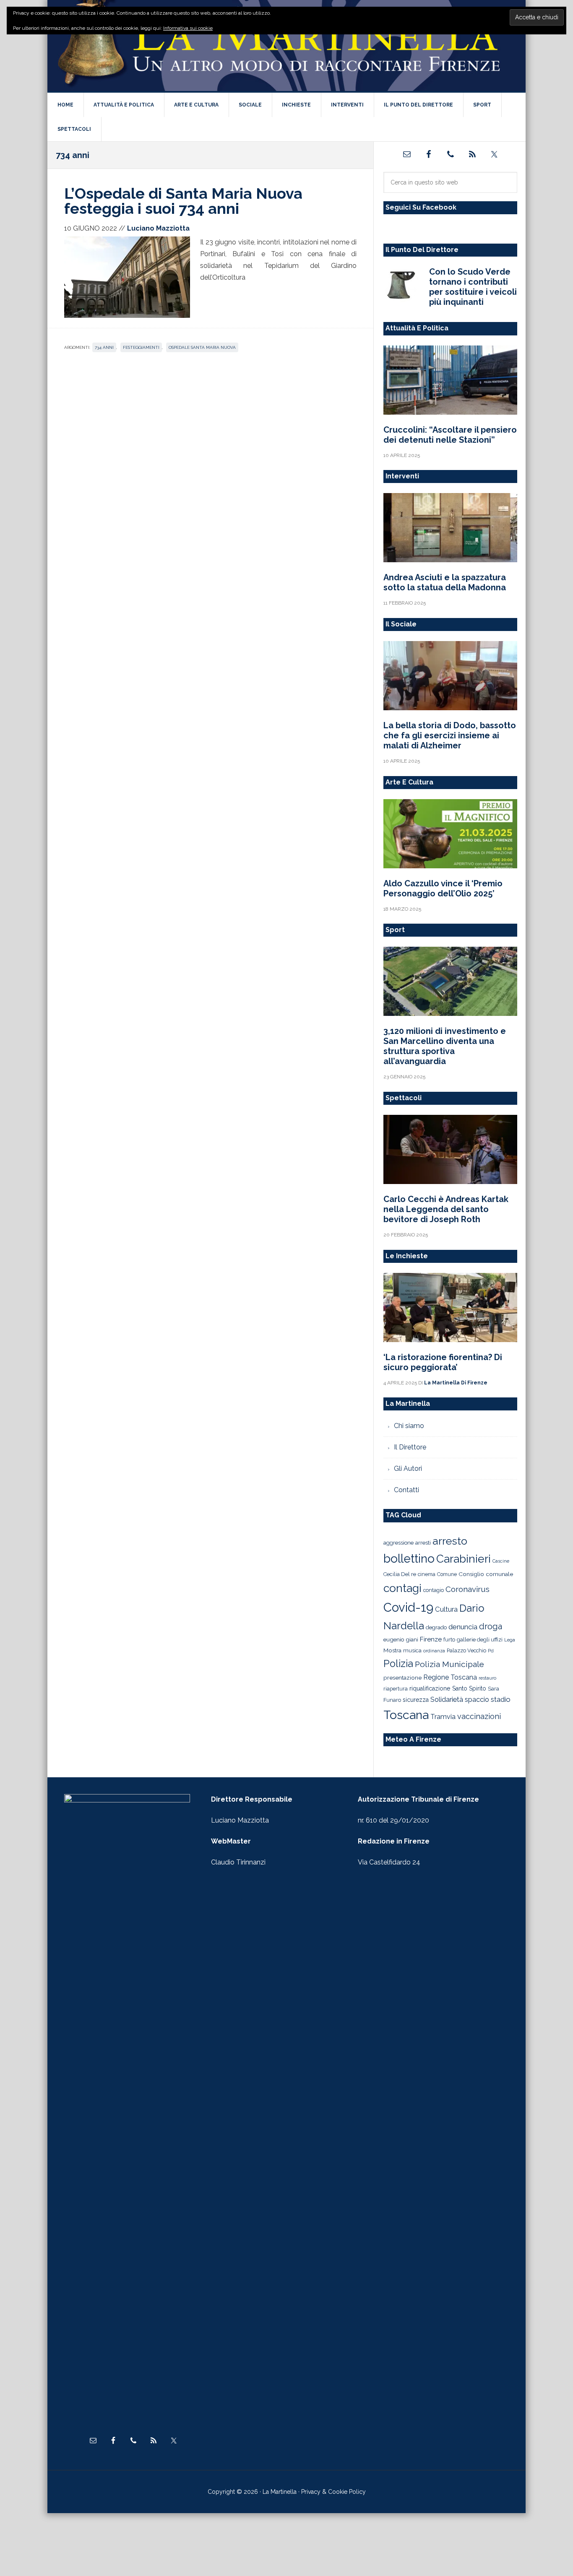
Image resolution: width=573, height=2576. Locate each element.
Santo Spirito (469, 1688)
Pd (491, 1651)
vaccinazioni (479, 1716)
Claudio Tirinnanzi (238, 1862)
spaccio (477, 1700)
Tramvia (443, 1717)
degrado (436, 1627)
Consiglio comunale (486, 1574)
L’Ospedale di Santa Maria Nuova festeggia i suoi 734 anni (183, 201)
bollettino (409, 1559)
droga (491, 1627)
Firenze (431, 1639)
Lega (510, 1640)
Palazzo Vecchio (466, 1650)
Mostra (392, 1650)
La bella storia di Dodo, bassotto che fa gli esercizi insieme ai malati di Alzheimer (450, 735)
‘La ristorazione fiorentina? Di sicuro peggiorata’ (443, 1362)
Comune (447, 1574)
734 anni (104, 347)
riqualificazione (430, 1688)
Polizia (398, 1664)
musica (412, 1650)
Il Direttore (410, 1447)
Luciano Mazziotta (240, 1820)
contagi (402, 1588)
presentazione (402, 1678)
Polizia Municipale (449, 1664)
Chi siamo (409, 1426)
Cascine (501, 1561)
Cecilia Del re (400, 1574)
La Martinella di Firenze (286, 46)
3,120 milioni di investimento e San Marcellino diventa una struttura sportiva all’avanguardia (445, 1046)
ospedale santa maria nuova (202, 347)
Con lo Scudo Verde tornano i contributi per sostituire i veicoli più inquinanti (473, 287)
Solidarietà (447, 1699)
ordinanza (434, 1651)
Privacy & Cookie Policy (333, 2492)
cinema (427, 1574)
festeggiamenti (141, 347)
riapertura (396, 1689)
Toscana (406, 1715)
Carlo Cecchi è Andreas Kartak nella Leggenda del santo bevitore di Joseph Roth (446, 1209)
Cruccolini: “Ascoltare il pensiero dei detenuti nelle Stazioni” (450, 435)
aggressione (398, 1542)
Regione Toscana (450, 1677)
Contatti (406, 1490)
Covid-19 (408, 1607)
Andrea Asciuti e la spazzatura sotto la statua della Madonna (445, 582)
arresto (450, 1541)
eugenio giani (401, 1639)
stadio (501, 1699)
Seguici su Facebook (421, 207)
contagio (434, 1590)
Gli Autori (408, 1468)
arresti (423, 1542)
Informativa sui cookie (188, 28)
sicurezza (416, 1700)
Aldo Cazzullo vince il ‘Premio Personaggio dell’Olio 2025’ (443, 888)
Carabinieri (464, 1559)
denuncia (463, 1627)
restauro (487, 1678)
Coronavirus (468, 1589)
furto (449, 1640)
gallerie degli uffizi (480, 1640)
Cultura (446, 1609)
